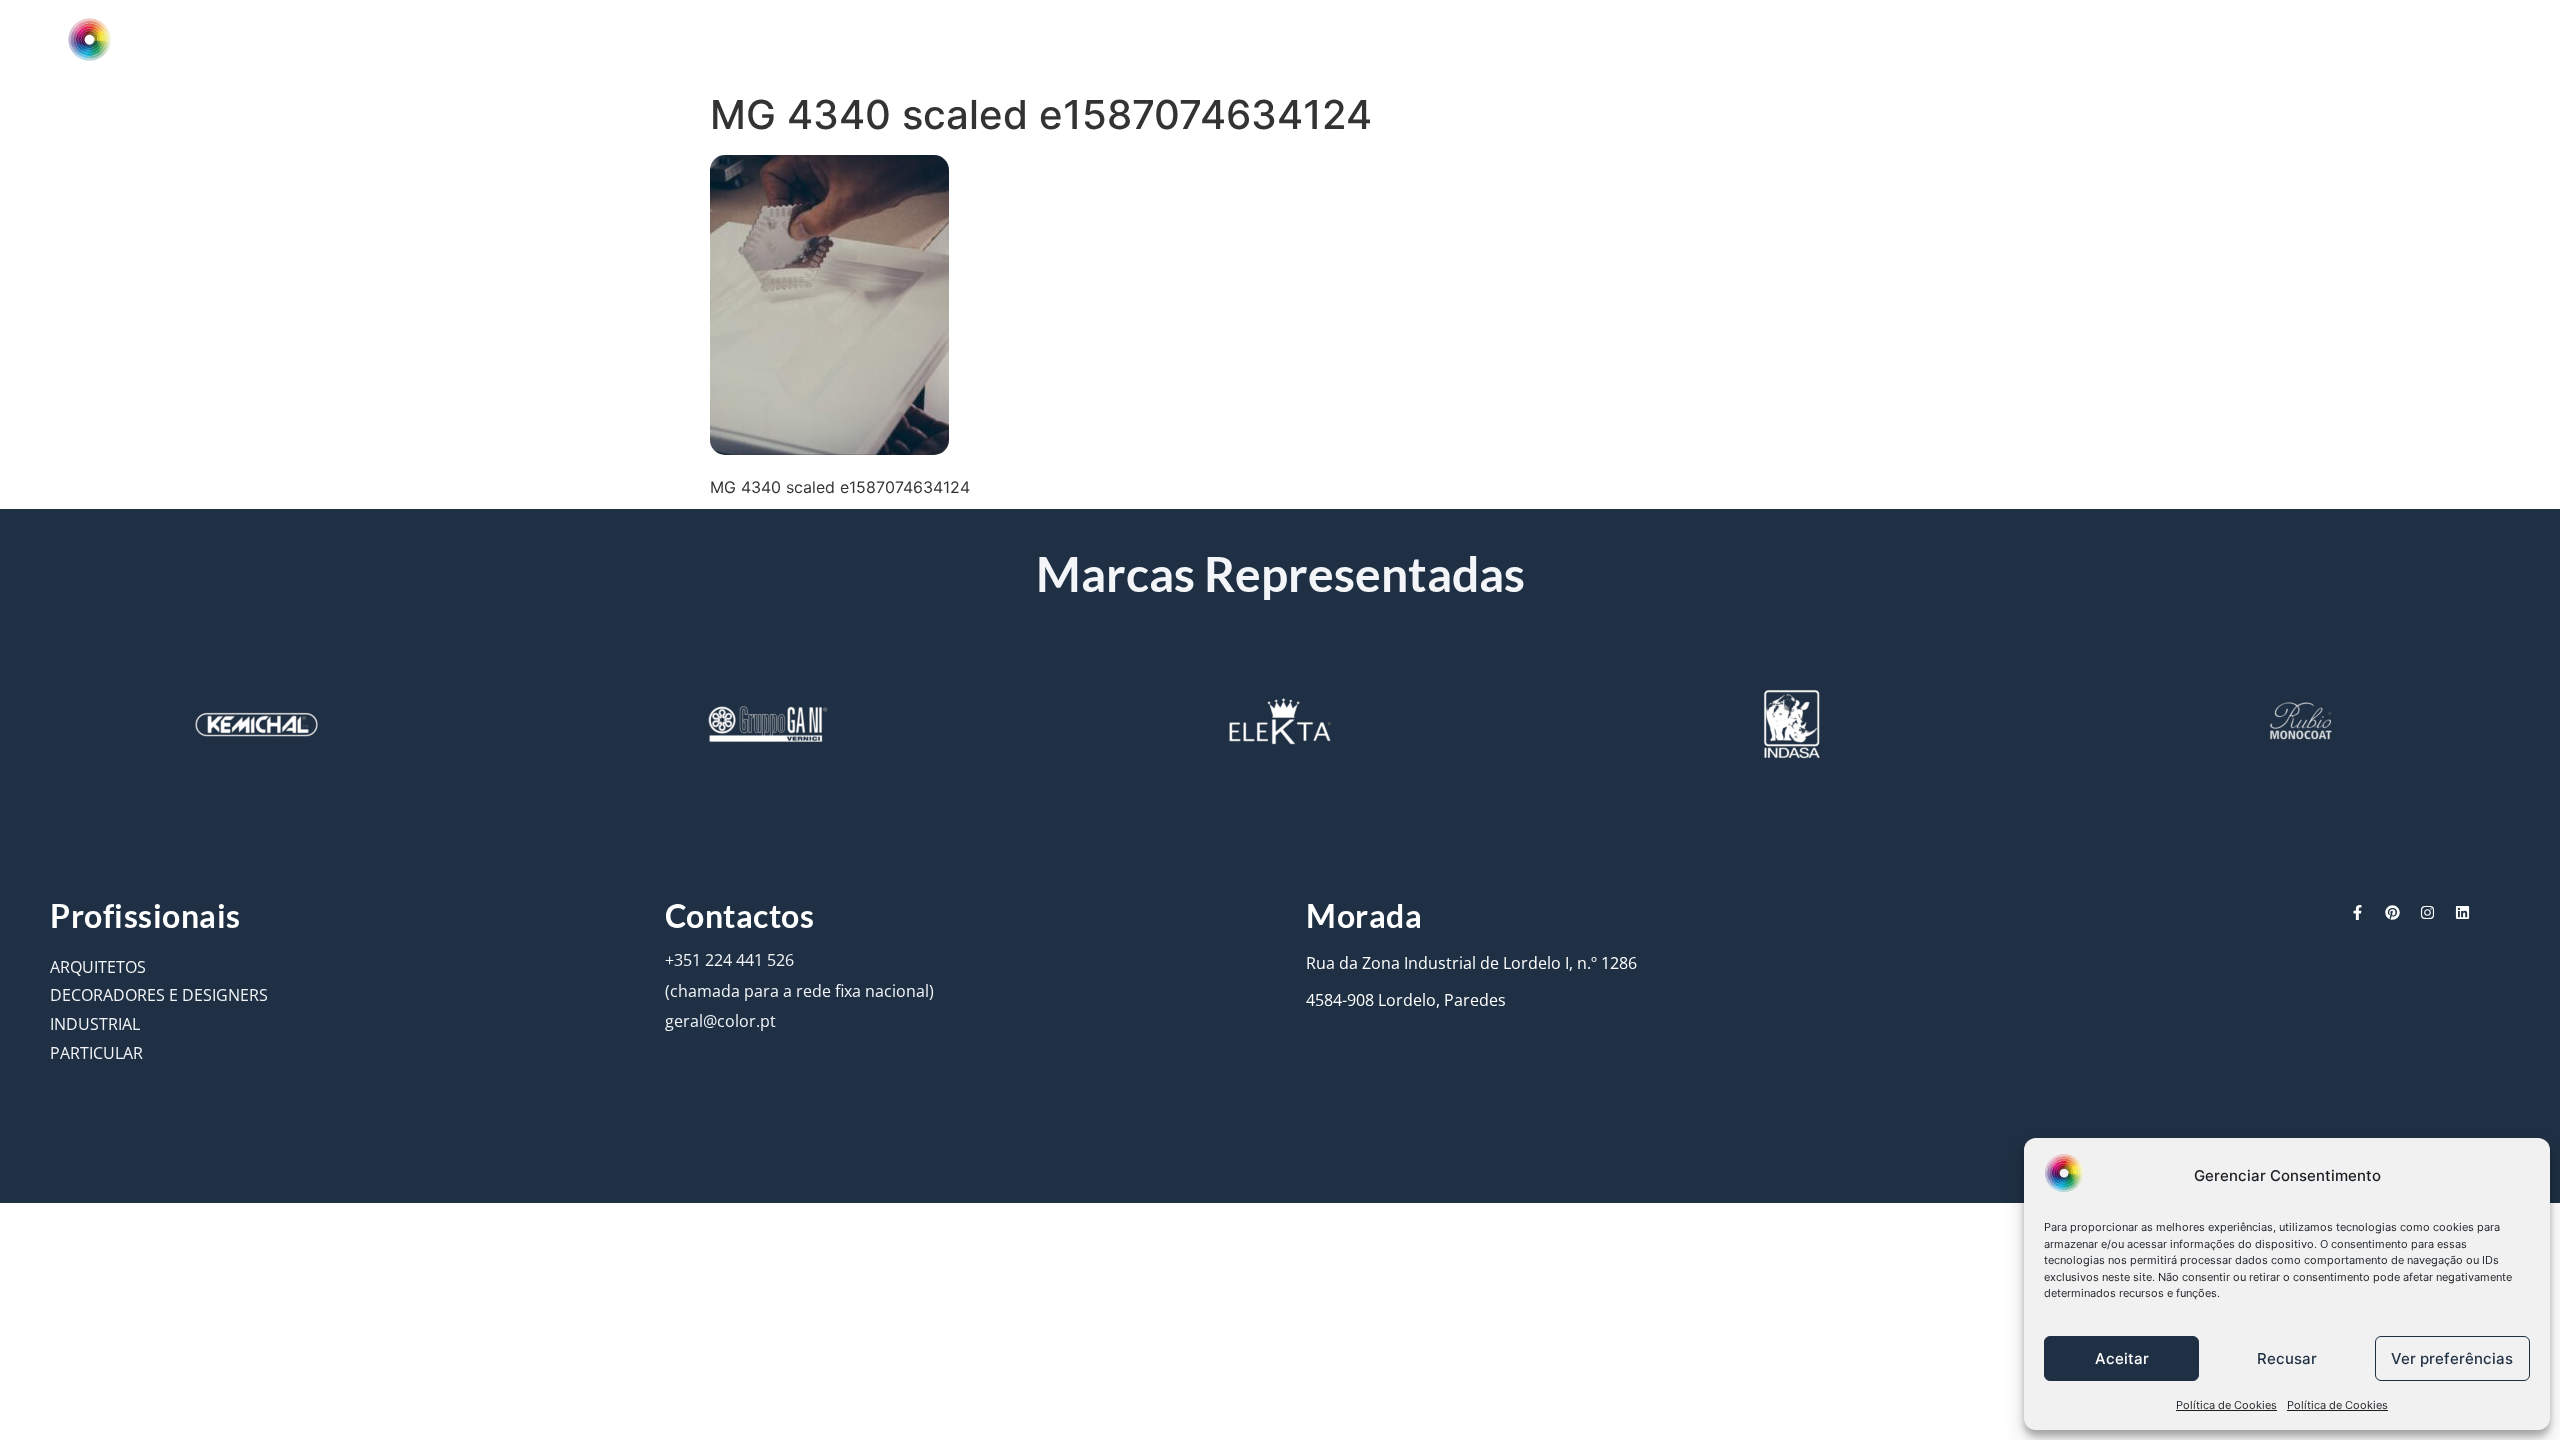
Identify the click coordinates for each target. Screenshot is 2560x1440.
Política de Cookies (2226, 1405)
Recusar (2287, 1358)
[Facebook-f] (2357, 912)
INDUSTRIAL (95, 1024)
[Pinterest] (2392, 912)
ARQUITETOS (98, 967)
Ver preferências (2452, 1358)
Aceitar (2122, 1358)
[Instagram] (2427, 912)
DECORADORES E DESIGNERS (159, 995)
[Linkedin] (2462, 912)
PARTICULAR (96, 1053)
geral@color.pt (720, 1021)
